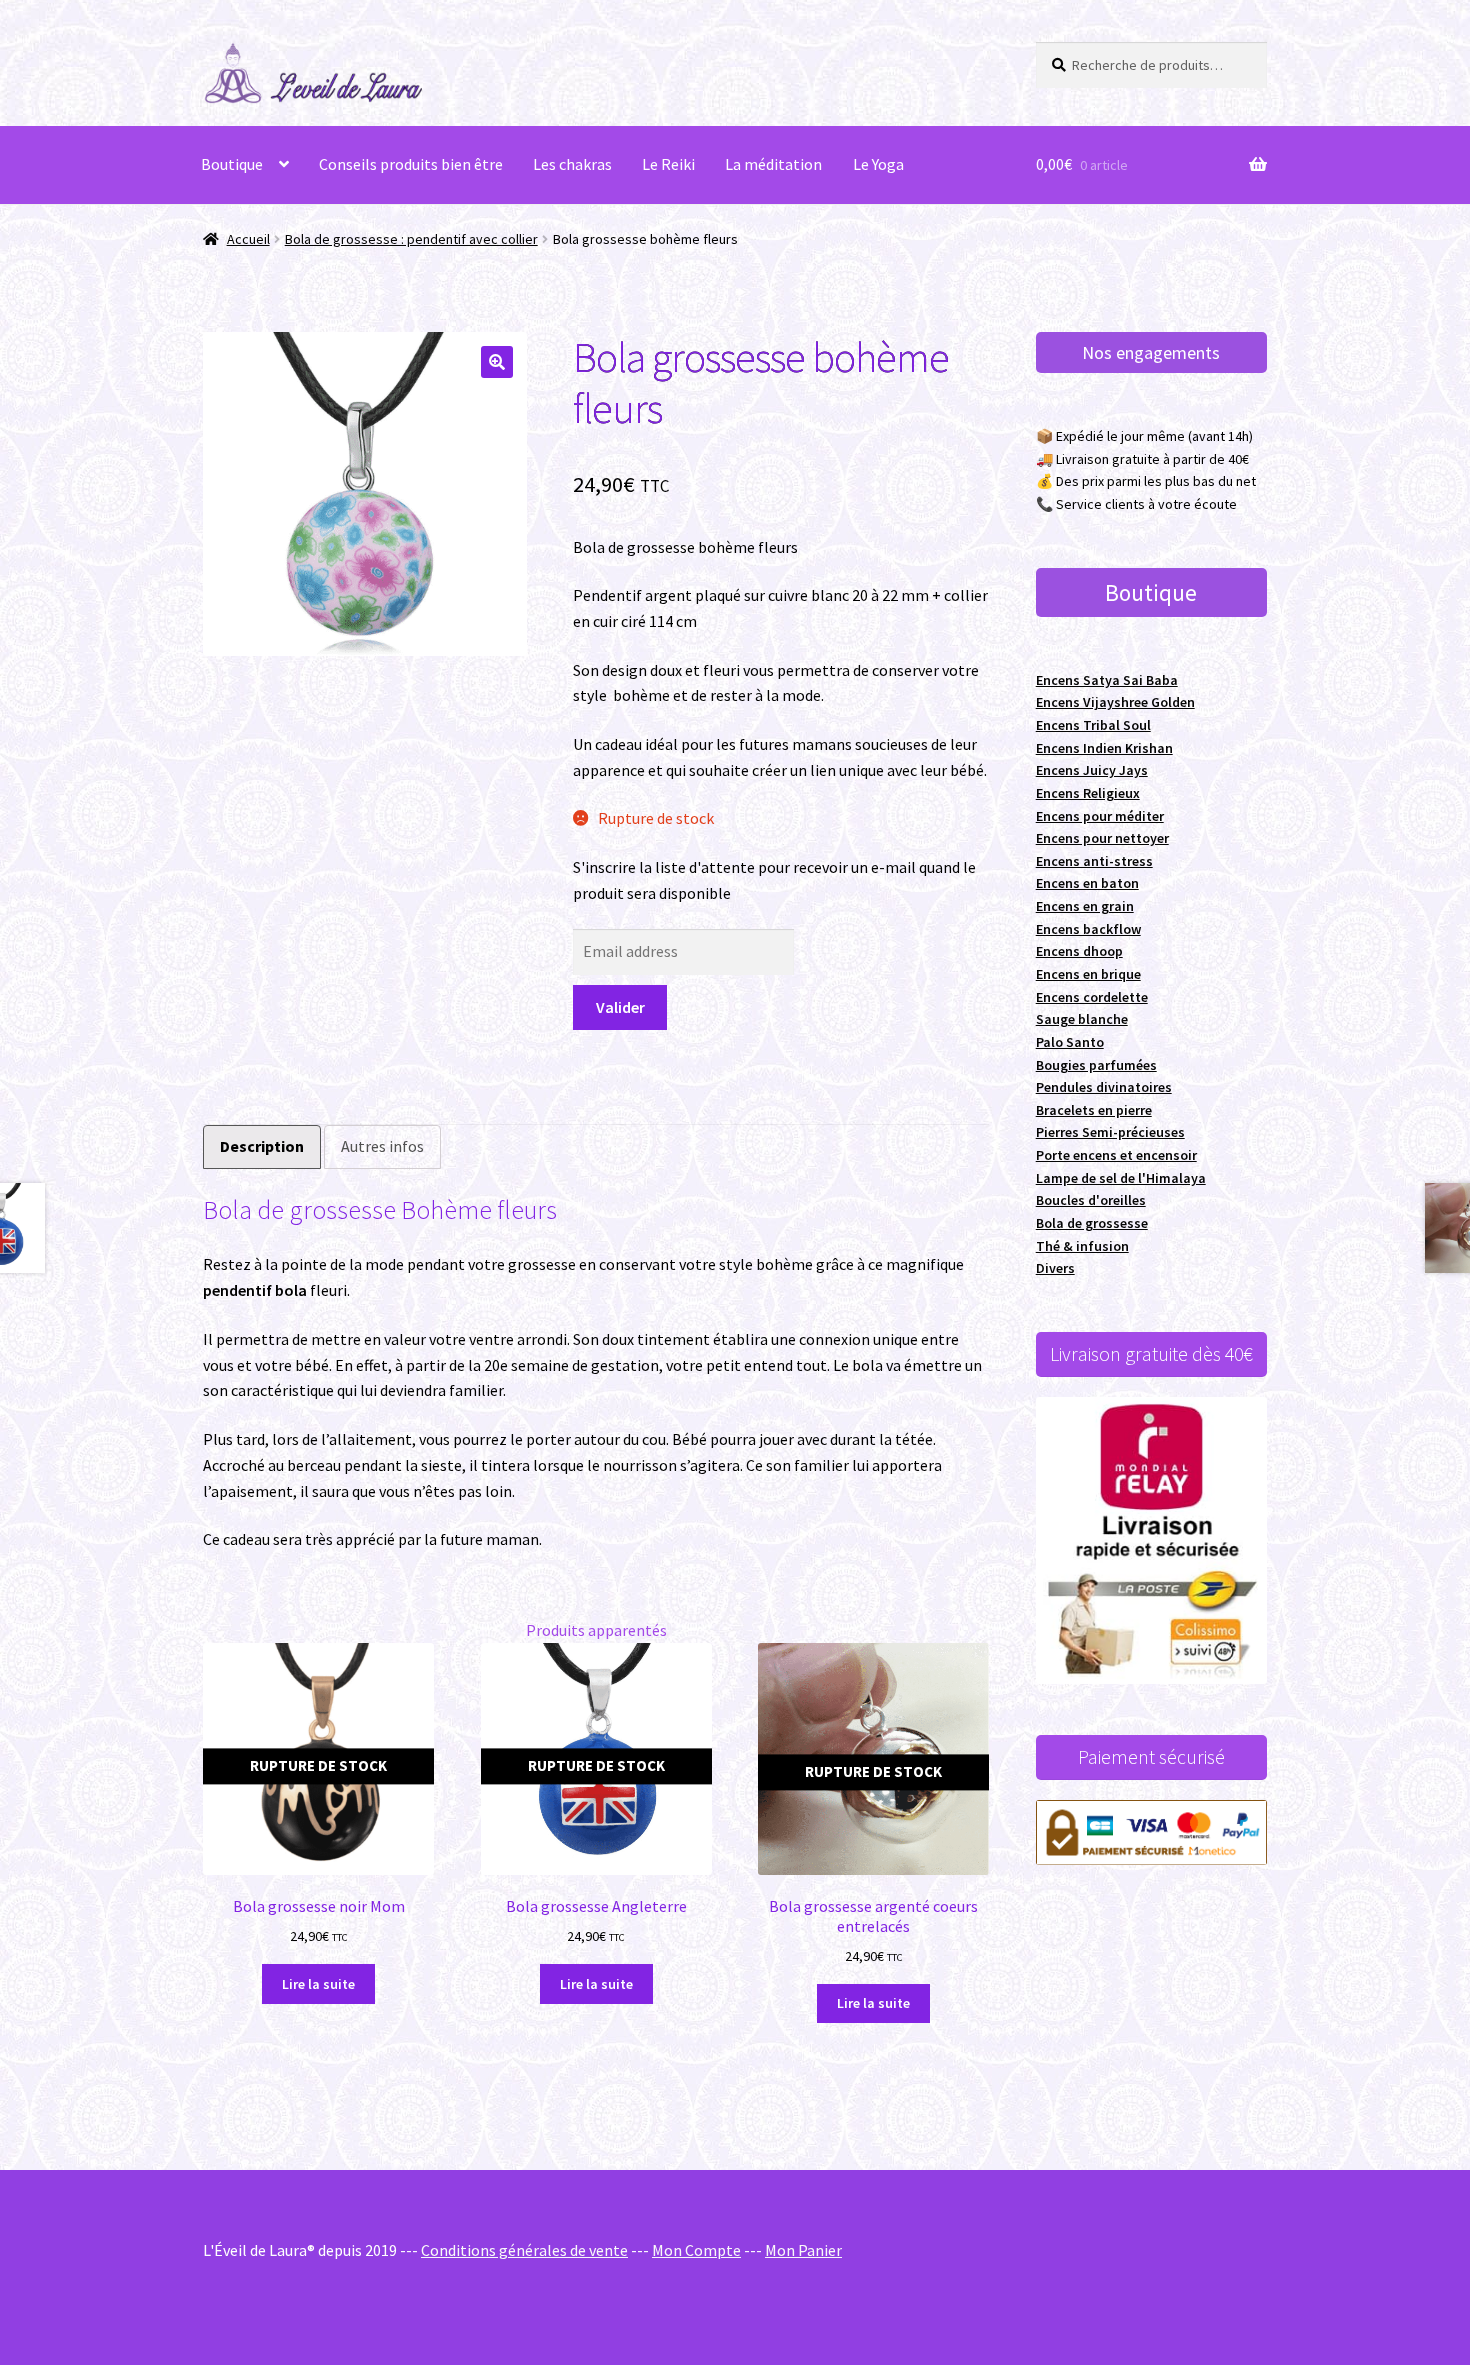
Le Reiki (668, 164)
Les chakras (572, 164)
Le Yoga (878, 164)
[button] (497, 362)
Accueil (248, 239)
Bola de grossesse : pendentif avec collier (411, 239)
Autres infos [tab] (382, 1146)
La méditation (773, 164)
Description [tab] (262, 1146)
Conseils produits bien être (411, 164)
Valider (620, 1007)
